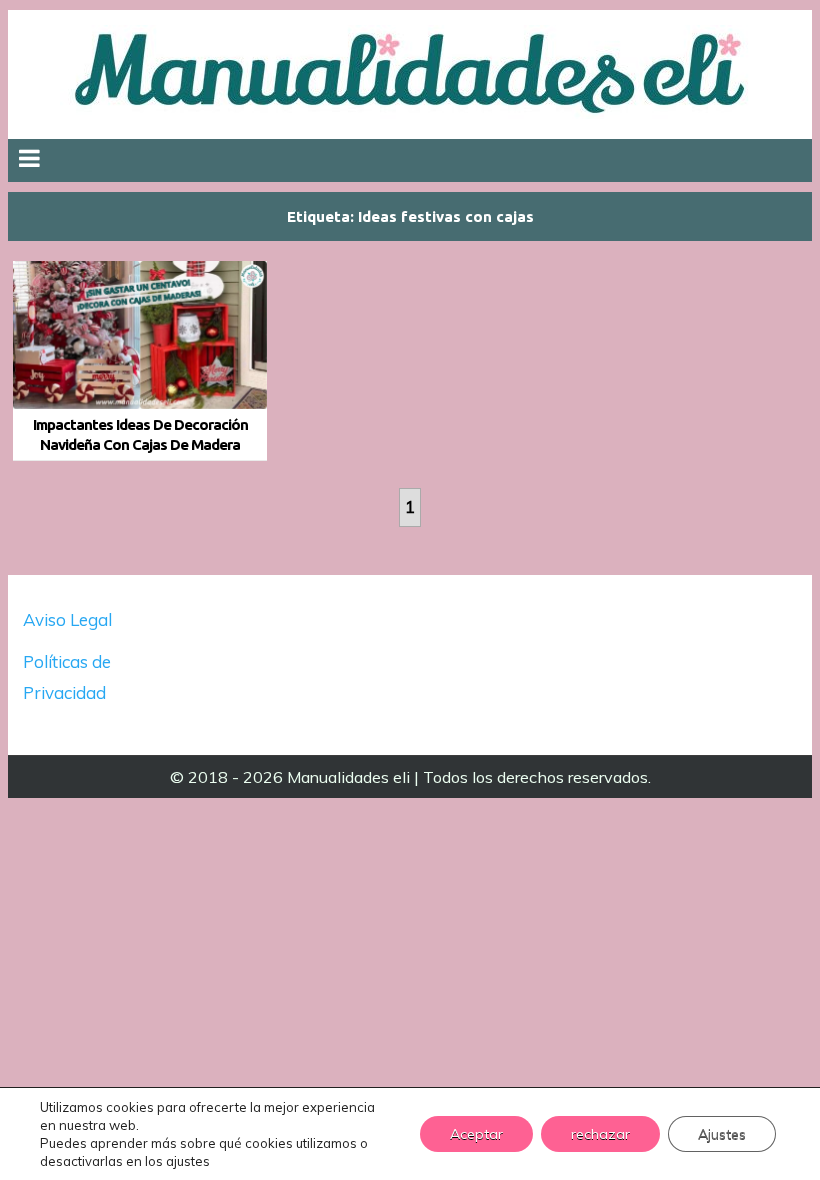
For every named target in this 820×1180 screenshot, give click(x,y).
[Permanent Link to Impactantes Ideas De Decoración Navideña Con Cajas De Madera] (140, 335)
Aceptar (476, 1134)
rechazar (600, 1134)
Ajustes (722, 1134)
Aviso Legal (67, 619)
